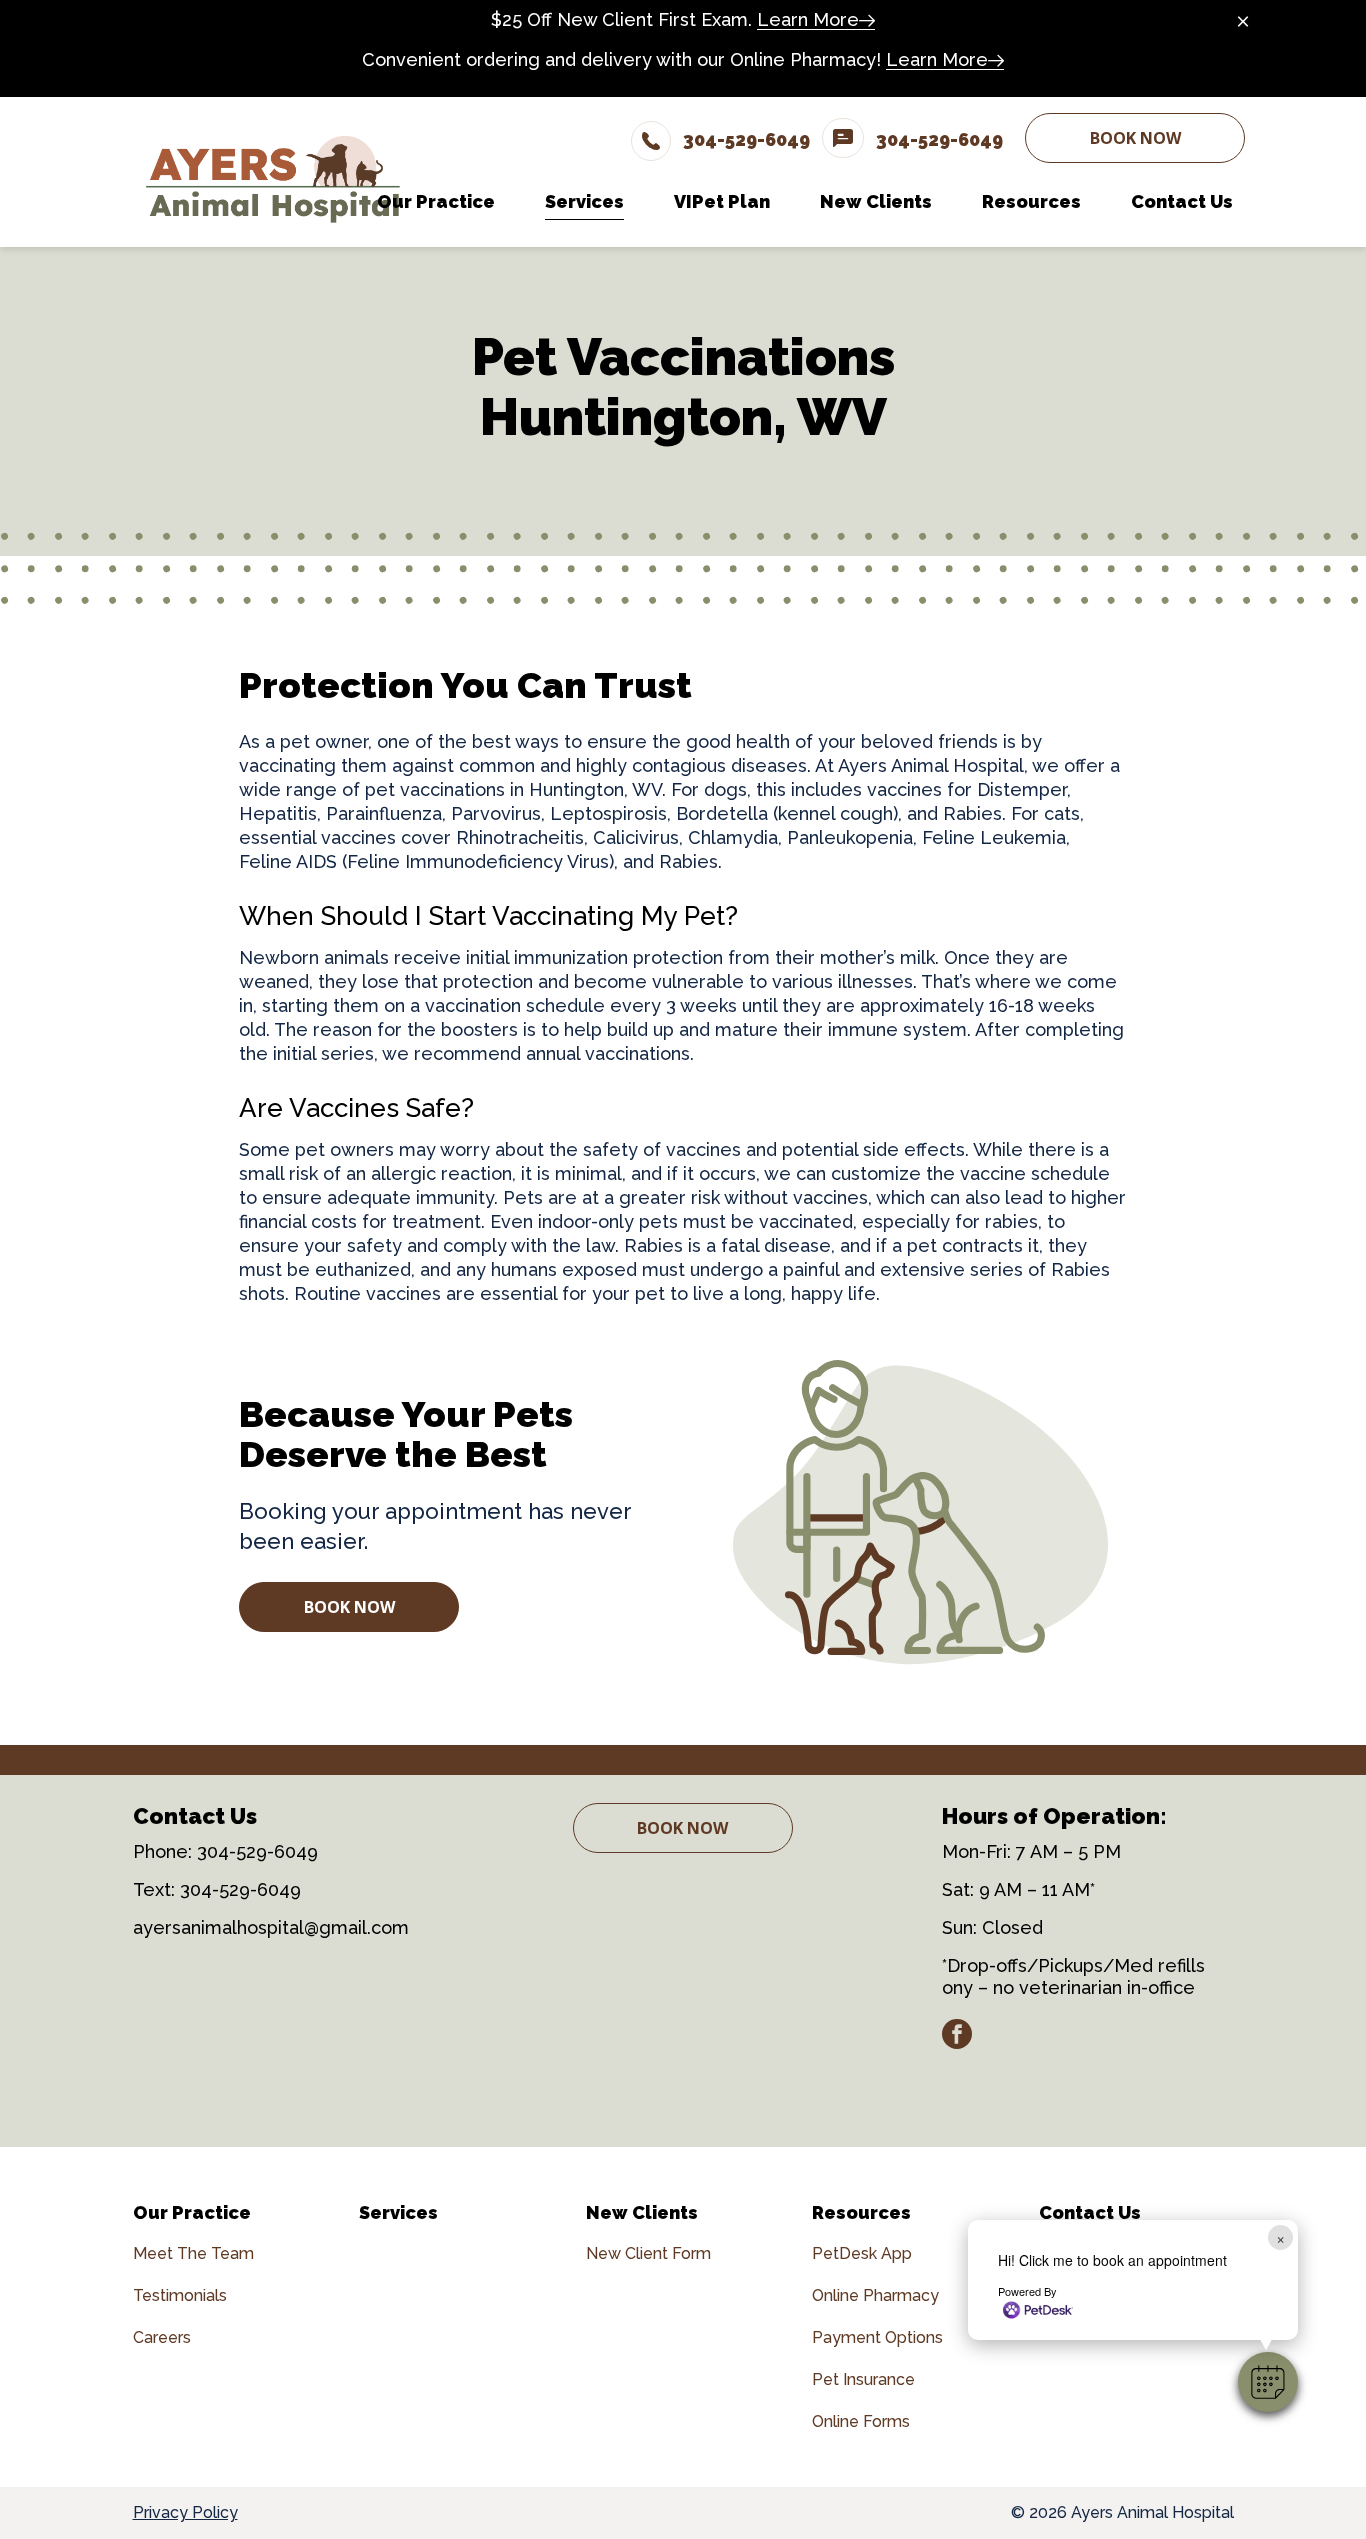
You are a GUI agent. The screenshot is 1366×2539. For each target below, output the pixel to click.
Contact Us (1090, 2212)
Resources (861, 2212)
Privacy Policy (185, 2512)
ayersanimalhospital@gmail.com (271, 1927)
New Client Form (648, 2253)
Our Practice (192, 2212)
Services (398, 2212)
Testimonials (180, 2295)
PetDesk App (862, 2253)
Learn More (808, 19)
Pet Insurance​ (863, 2379)
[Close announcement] (1243, 21)
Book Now (1135, 138)
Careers (162, 2337)
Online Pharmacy (875, 2295)
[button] (1268, 2382)
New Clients (642, 2212)
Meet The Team (193, 2253)
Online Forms (861, 2421)
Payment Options (877, 2337)
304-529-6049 (257, 1851)
